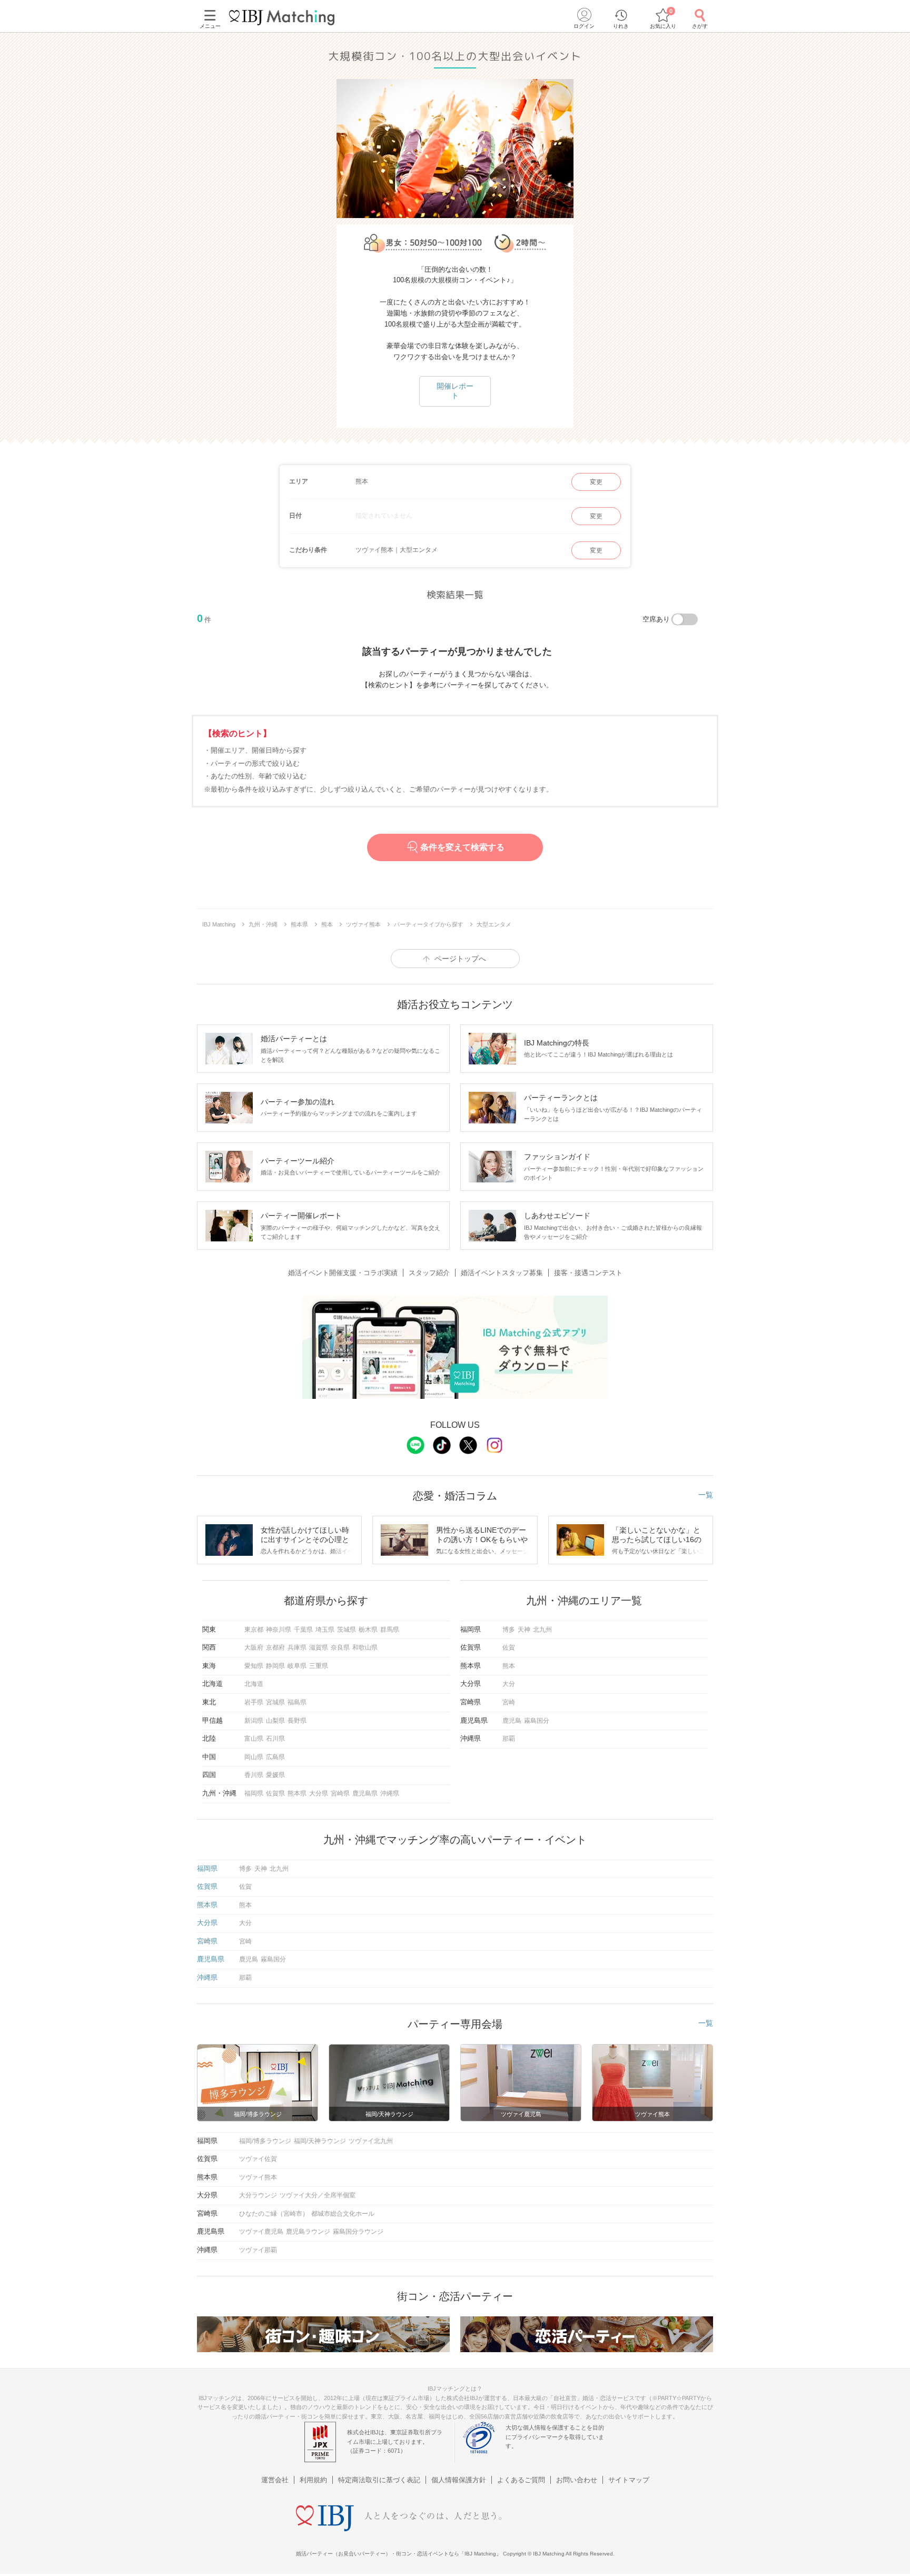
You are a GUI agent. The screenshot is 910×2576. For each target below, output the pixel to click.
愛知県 (254, 1666)
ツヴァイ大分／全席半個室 (318, 2195)
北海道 (254, 1684)
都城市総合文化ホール (343, 2214)
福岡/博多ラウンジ (265, 2141)
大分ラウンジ (258, 2195)
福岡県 (254, 1793)
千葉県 (303, 1630)
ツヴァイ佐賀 (258, 2159)
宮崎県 (340, 1793)
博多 (509, 1630)
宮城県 (275, 1702)
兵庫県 (297, 1647)
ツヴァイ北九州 (371, 2141)
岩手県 (254, 1702)
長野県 (297, 1721)
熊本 (509, 1666)
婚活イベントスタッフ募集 (502, 1273)
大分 (509, 1684)
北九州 (542, 1630)
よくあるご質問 (521, 2480)
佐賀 (509, 1647)
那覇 (509, 1739)
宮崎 (509, 1702)
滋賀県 (319, 1647)
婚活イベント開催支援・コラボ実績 (343, 1273)
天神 (524, 1630)
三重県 (319, 1666)
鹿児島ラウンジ (308, 2232)
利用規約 (313, 2480)
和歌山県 (365, 1647)
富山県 (254, 1739)
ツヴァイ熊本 (258, 2177)
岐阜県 (297, 1666)
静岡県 (275, 1666)
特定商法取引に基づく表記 (379, 2480)
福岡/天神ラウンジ (320, 2141)
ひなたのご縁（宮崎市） (274, 2214)
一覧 (706, 1495)
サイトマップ (629, 2480)
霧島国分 (537, 1721)
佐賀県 (275, 1793)
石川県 (275, 1739)
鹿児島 (512, 1721)
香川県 (254, 1775)
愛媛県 (275, 1775)
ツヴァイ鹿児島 (261, 2232)
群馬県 (390, 1630)
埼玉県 (325, 1630)
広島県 (275, 1757)
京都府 (275, 1647)
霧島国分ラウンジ (358, 2232)
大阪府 (254, 1647)
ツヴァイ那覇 (258, 2250)
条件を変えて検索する (462, 847)
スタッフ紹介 (429, 1273)
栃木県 (368, 1630)
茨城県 (347, 1630)
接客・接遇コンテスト (588, 1273)
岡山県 (254, 1757)
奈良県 (340, 1647)
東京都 (254, 1630)
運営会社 (275, 2480)
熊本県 (297, 1793)
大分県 (319, 1793)
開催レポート (455, 391)
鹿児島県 (365, 1793)
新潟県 (254, 1721)
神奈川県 (279, 1630)
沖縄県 (390, 1793)
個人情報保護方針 (459, 2480)
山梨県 (275, 1721)
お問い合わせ (577, 2480)
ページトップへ (460, 959)
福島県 (297, 1702)
